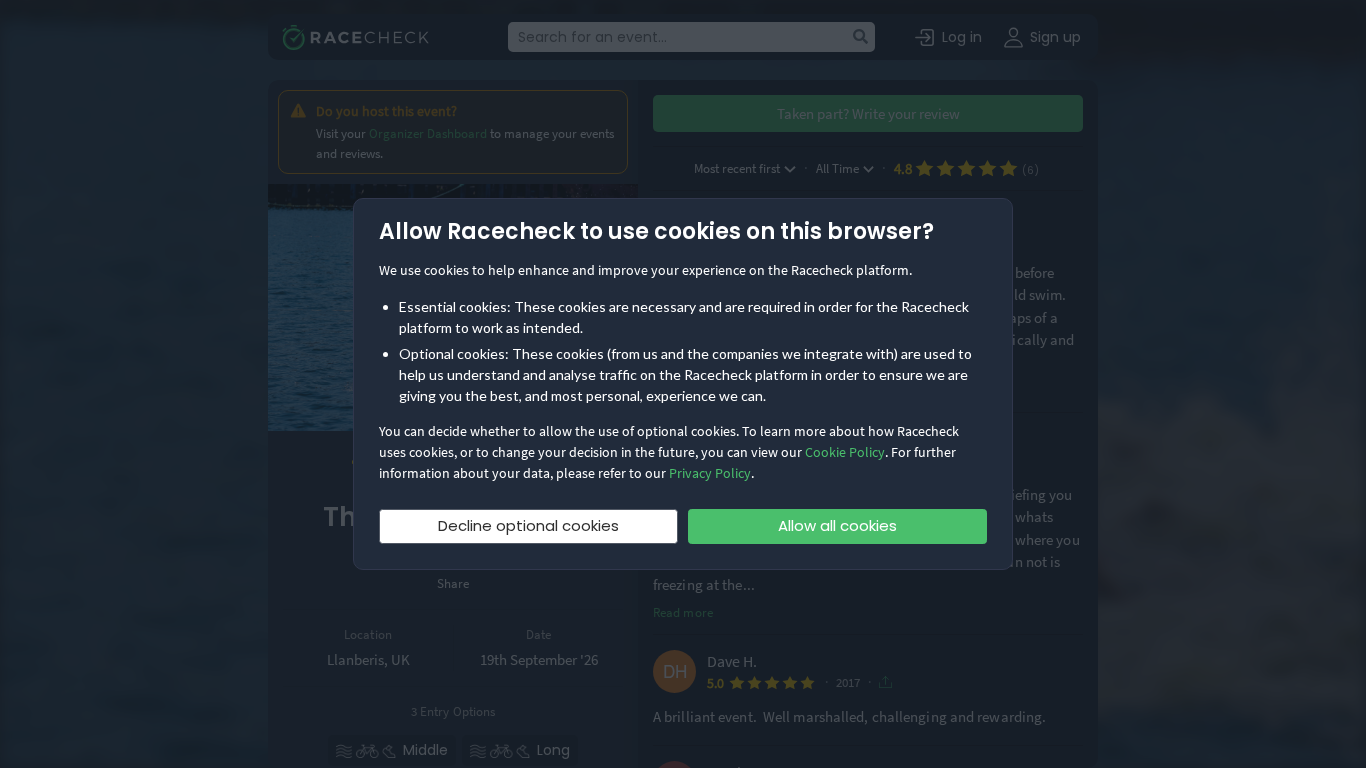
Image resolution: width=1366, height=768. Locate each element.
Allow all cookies (837, 525)
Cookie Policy (845, 452)
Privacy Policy (710, 473)
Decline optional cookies (528, 525)
